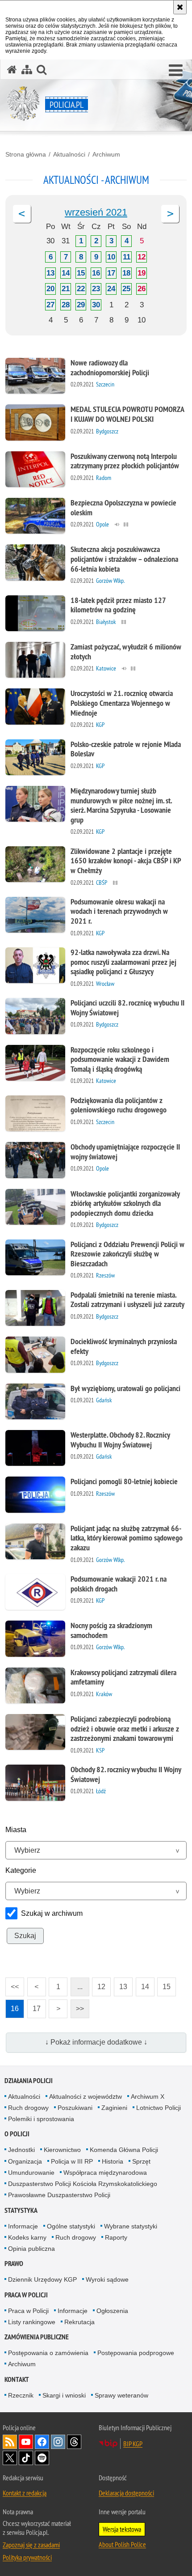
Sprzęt (141, 2161)
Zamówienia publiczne (37, 2337)
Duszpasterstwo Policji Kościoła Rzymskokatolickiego (83, 2184)
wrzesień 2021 (96, 212)
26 (142, 289)
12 (142, 257)
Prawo (14, 2264)
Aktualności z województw (86, 2096)
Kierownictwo (62, 2150)
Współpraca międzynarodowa (105, 2173)
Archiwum (106, 154)
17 (111, 273)
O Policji (17, 2134)
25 (126, 289)
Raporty (116, 2237)
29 (81, 305)
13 (50, 273)
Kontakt (17, 2379)
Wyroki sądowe (107, 2279)
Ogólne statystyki (71, 2226)
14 (66, 273)
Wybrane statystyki (131, 2226)
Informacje (23, 2226)
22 (81, 289)
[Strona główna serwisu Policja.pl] (12, 70)
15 (81, 273)
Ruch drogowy (28, 2108)
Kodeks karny (27, 2237)
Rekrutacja (79, 2322)
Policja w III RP (72, 2161)
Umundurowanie (31, 2173)
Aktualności (69, 154)
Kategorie (21, 1870)
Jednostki (21, 2150)
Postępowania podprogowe (136, 2353)
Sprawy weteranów (121, 2395)
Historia (113, 2161)
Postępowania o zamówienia (48, 2353)
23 (96, 289)
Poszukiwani (75, 2108)
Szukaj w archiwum (52, 1913)
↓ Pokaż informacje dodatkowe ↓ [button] (96, 2042)
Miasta (16, 1830)
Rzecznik (21, 2395)
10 (111, 257)
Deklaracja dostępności (126, 2493)
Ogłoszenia (112, 2311)
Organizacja (25, 2161)
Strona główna (26, 154)
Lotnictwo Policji (159, 2108)
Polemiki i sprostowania (41, 2119)
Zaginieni (114, 2108)
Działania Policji (29, 2081)
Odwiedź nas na (26, 2442)
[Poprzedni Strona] (22, 214)
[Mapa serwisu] (27, 70)
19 (142, 273)
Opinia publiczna (31, 2249)
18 (126, 273)
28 (66, 305)
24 (111, 289)
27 (50, 305)
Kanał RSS (10, 2442)
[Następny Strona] (170, 214)
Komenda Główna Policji (124, 2150)
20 (50, 289)
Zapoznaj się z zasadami (31, 2545)
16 (96, 273)
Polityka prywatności (27, 2557)
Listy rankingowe (32, 2322)
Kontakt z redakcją (25, 2493)
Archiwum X (148, 2096)
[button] (176, 71)
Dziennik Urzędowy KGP (42, 2279)
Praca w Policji (26, 2295)
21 (66, 289)
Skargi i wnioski (64, 2395)
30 (96, 305)
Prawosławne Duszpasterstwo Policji (59, 2195)
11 (127, 257)
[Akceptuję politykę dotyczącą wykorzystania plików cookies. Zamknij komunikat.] (180, 7)
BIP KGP (133, 2444)
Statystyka (21, 2210)
